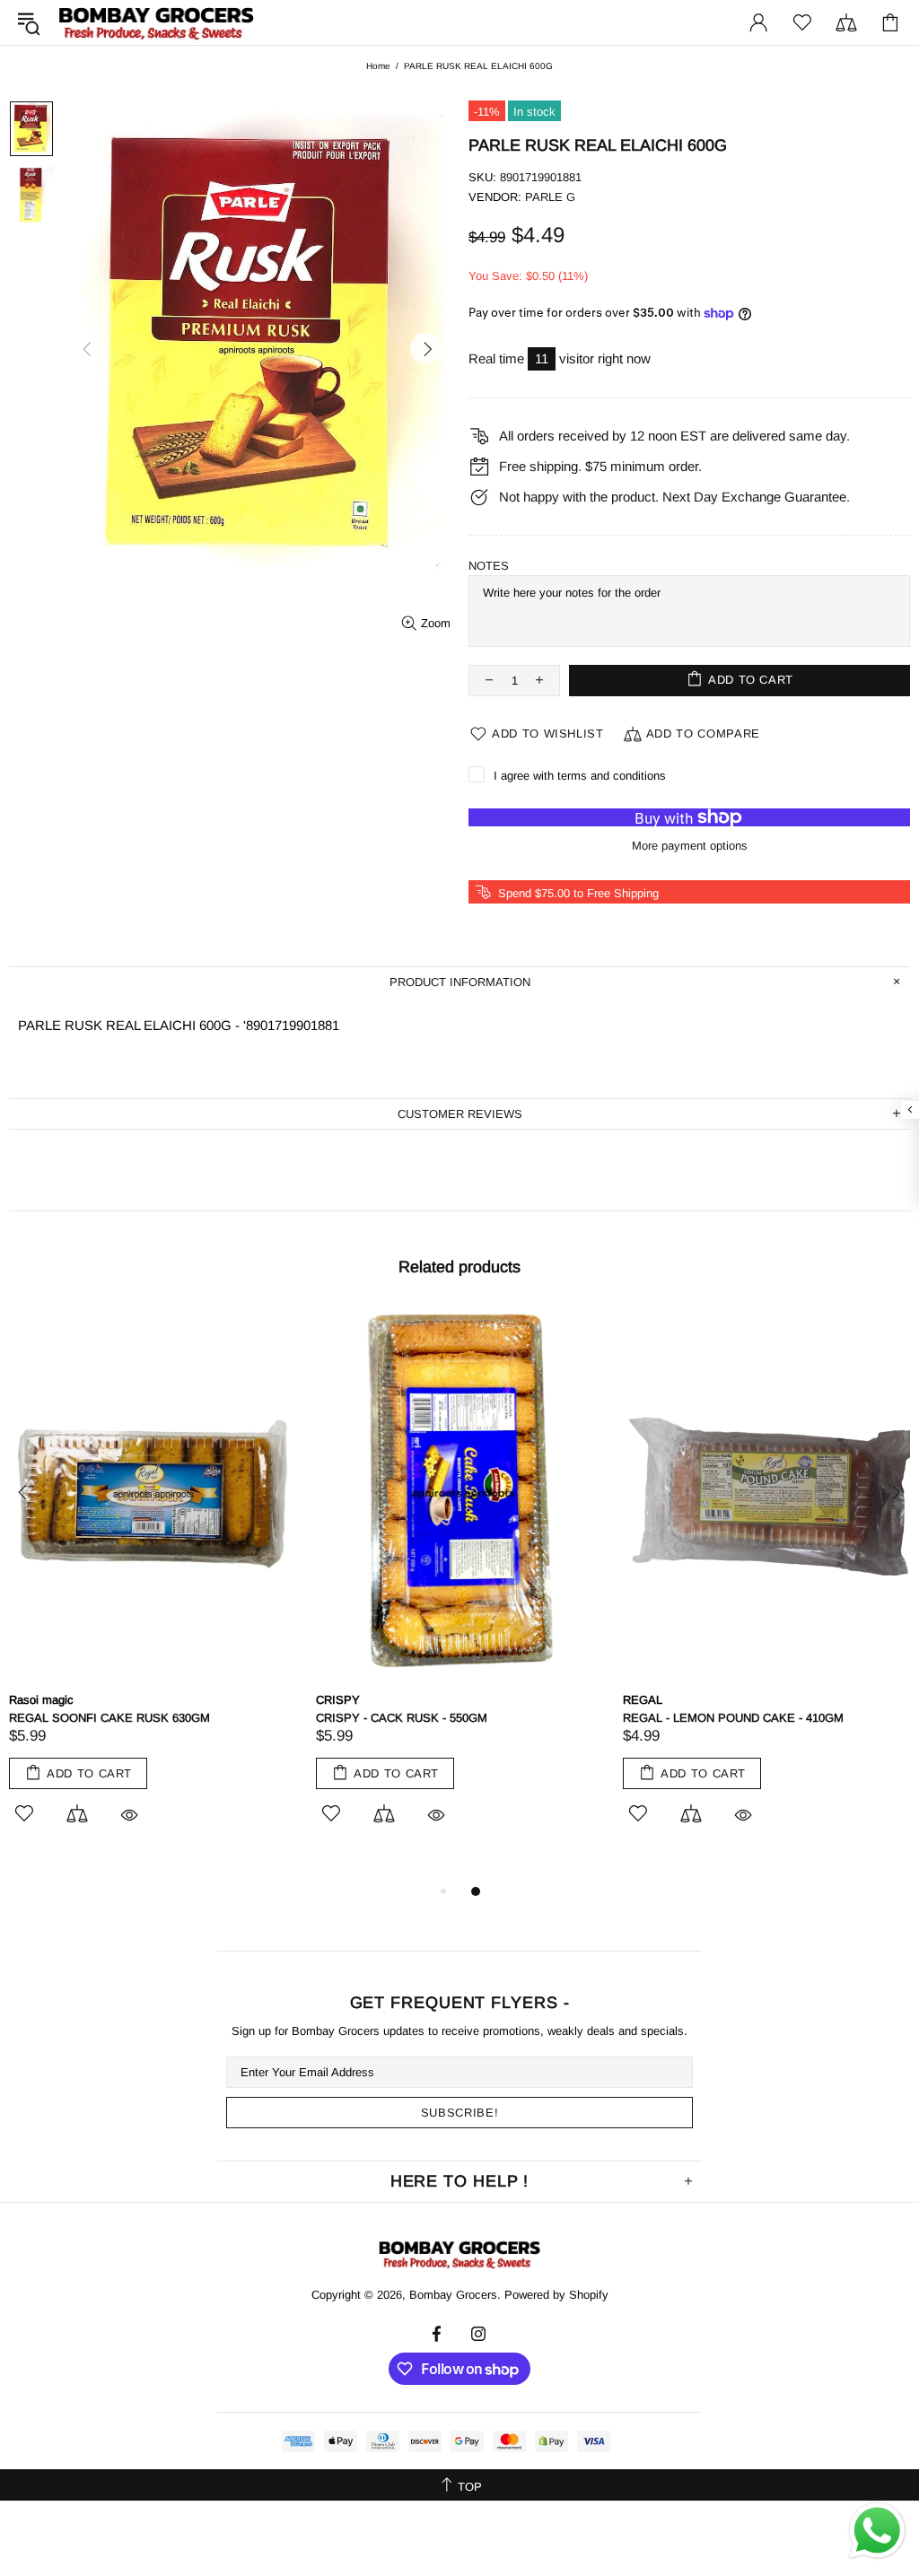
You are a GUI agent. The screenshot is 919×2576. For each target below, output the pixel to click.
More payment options (690, 846)
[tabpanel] (153, 1587)
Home (378, 66)
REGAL (643, 1700)
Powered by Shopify (556, 2295)
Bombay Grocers (156, 23)
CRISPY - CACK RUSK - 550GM (402, 1718)
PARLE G (550, 197)
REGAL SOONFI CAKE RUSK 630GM (109, 1718)
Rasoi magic (41, 1700)
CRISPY (338, 1700)
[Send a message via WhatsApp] (877, 2531)
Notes (489, 566)
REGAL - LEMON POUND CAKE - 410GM (733, 1718)
